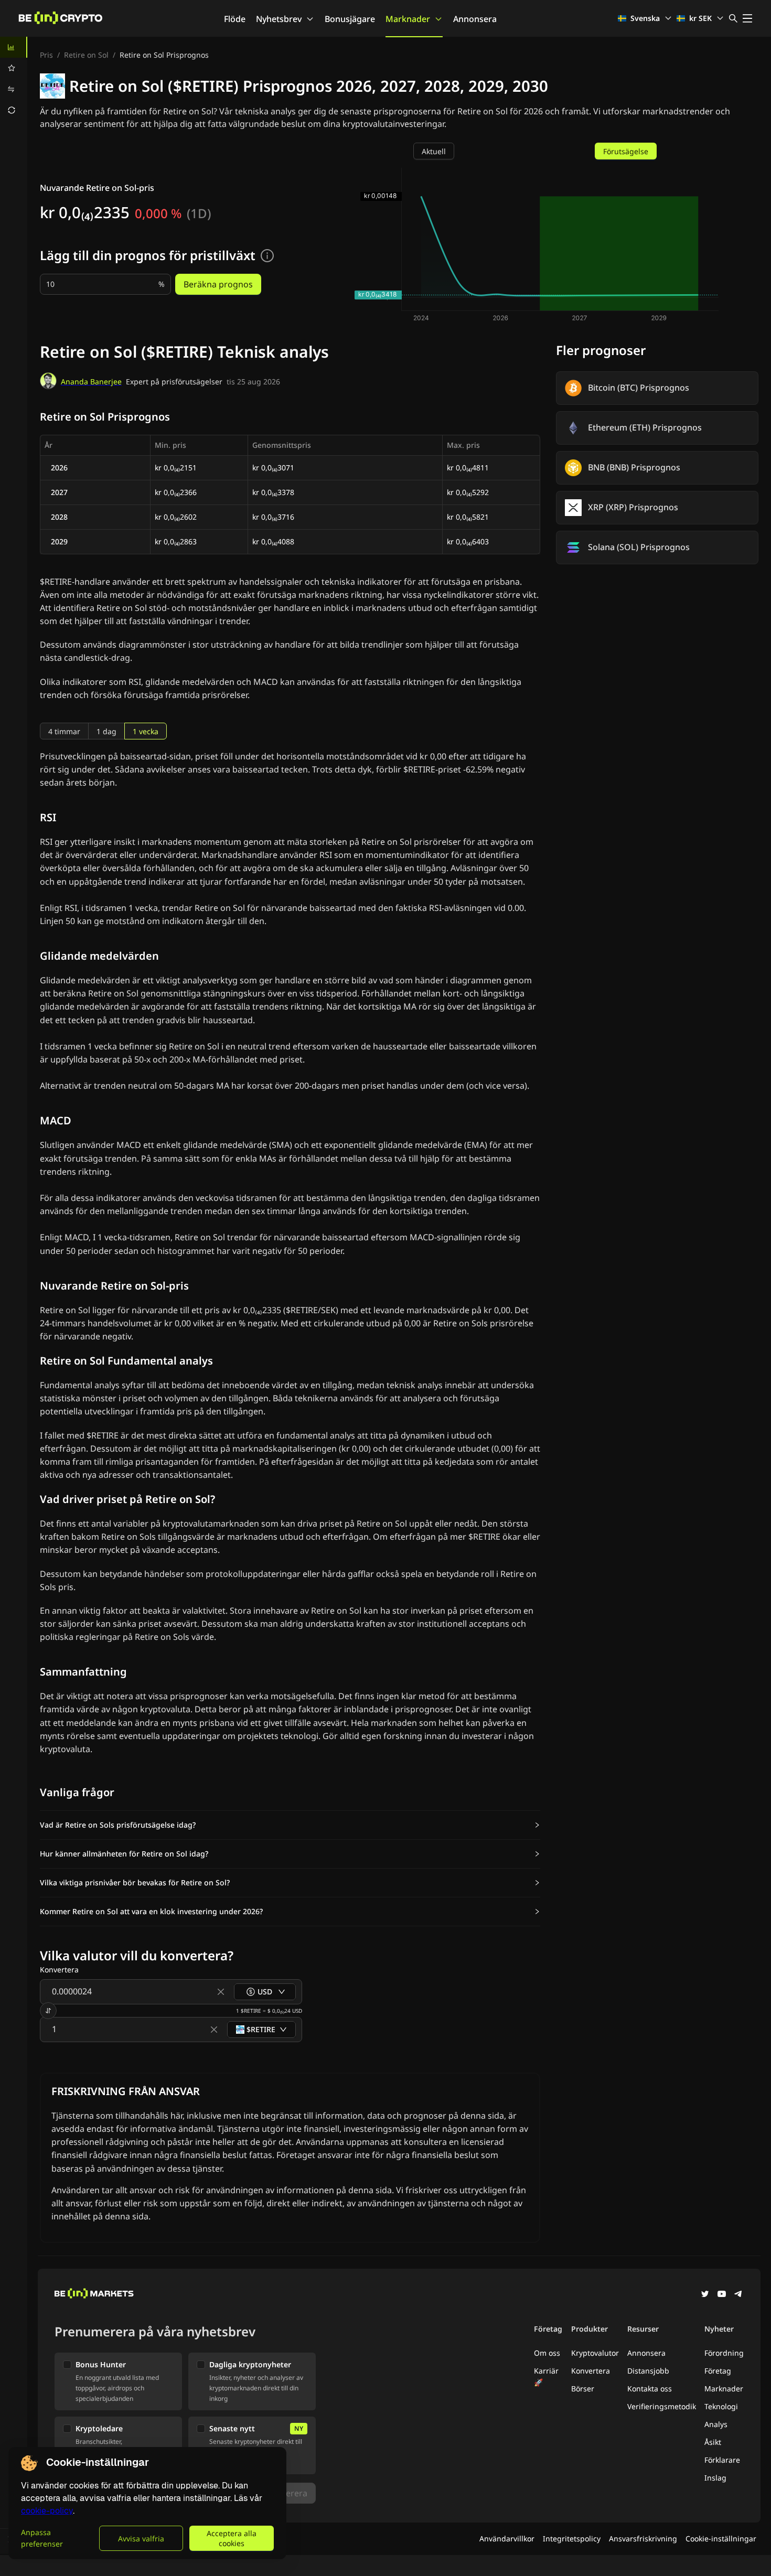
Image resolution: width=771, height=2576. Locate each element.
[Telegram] (738, 2295)
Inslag (715, 2478)
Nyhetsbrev (279, 19)
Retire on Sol (86, 55)
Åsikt (713, 2442)
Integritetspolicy (572, 2539)
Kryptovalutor (595, 2353)
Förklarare (722, 2460)
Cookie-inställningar (721, 2539)
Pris (46, 55)
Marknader (408, 19)
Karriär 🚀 (546, 2376)
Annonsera (475, 19)
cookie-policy (47, 2511)
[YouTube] (722, 2295)
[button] (290, 1825)
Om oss (547, 2353)
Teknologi (721, 2406)
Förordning (724, 2353)
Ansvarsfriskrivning (643, 2539)
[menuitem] (14, 47)
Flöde (235, 19)
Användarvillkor (507, 2539)
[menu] (14, 79)
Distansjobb (648, 2371)
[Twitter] (705, 2295)
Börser (583, 2389)
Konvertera (591, 2371)
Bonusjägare (350, 19)
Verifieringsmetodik (662, 2406)
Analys (716, 2424)
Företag (718, 2371)
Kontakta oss (650, 2389)
